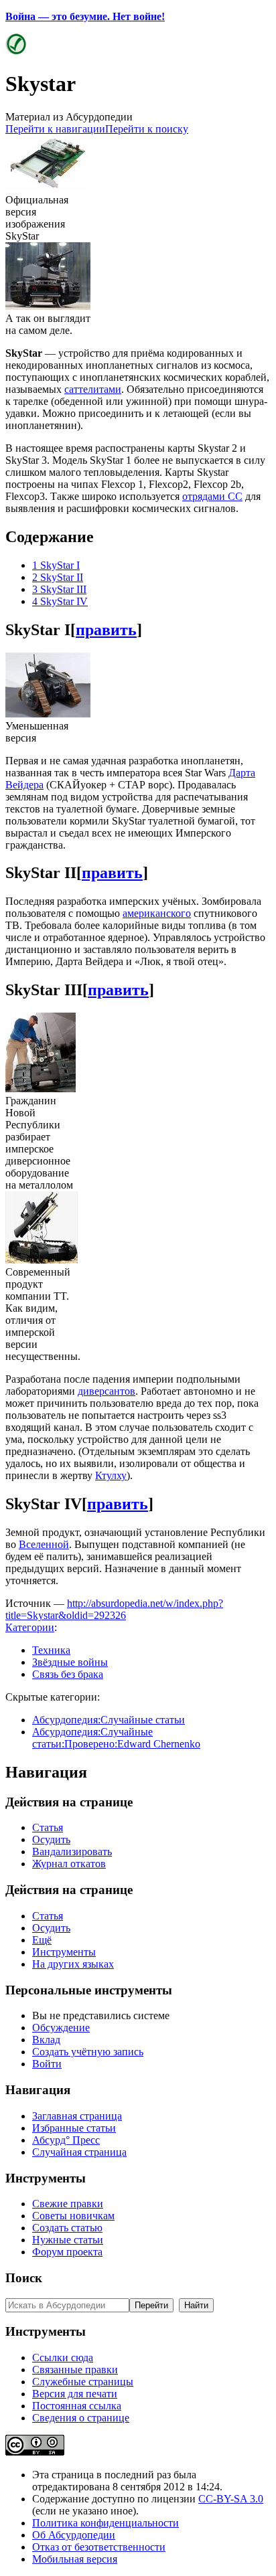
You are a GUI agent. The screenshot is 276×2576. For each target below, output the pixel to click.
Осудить (51, 1839)
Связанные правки (75, 2370)
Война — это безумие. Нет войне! (85, 16)
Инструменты (64, 1952)
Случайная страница (79, 2152)
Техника (51, 1650)
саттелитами (93, 389)
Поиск (24, 2278)
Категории (30, 1627)
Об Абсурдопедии (74, 2535)
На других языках (73, 1964)
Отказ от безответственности (99, 2547)
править (106, 630)
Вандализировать (72, 1852)
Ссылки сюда (63, 2357)
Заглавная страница (77, 2116)
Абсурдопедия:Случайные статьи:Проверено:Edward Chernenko (116, 1738)
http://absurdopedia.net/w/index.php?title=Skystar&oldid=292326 (114, 1609)
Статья (48, 1827)
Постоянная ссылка (77, 2406)
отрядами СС (212, 496)
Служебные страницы (83, 2382)
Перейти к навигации (55, 129)
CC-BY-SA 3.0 (231, 2499)
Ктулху (111, 1475)
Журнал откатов (69, 1864)
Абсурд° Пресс (66, 2140)
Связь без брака (68, 1674)
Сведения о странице (81, 2418)
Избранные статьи (74, 2128)
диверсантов (107, 1391)
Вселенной (44, 1544)
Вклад (46, 2040)
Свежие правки (68, 2204)
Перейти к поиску (147, 129)
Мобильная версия (75, 2559)
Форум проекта (67, 2252)
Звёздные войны (70, 1662)
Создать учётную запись (88, 2052)
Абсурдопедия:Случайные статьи (109, 1720)
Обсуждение (61, 2028)
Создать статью (67, 2228)
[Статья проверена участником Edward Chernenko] (16, 51)
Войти (47, 2064)
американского (157, 913)
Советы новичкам (73, 2216)
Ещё (42, 1940)
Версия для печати (75, 2394)
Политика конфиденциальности (106, 2523)
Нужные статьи (68, 2240)
